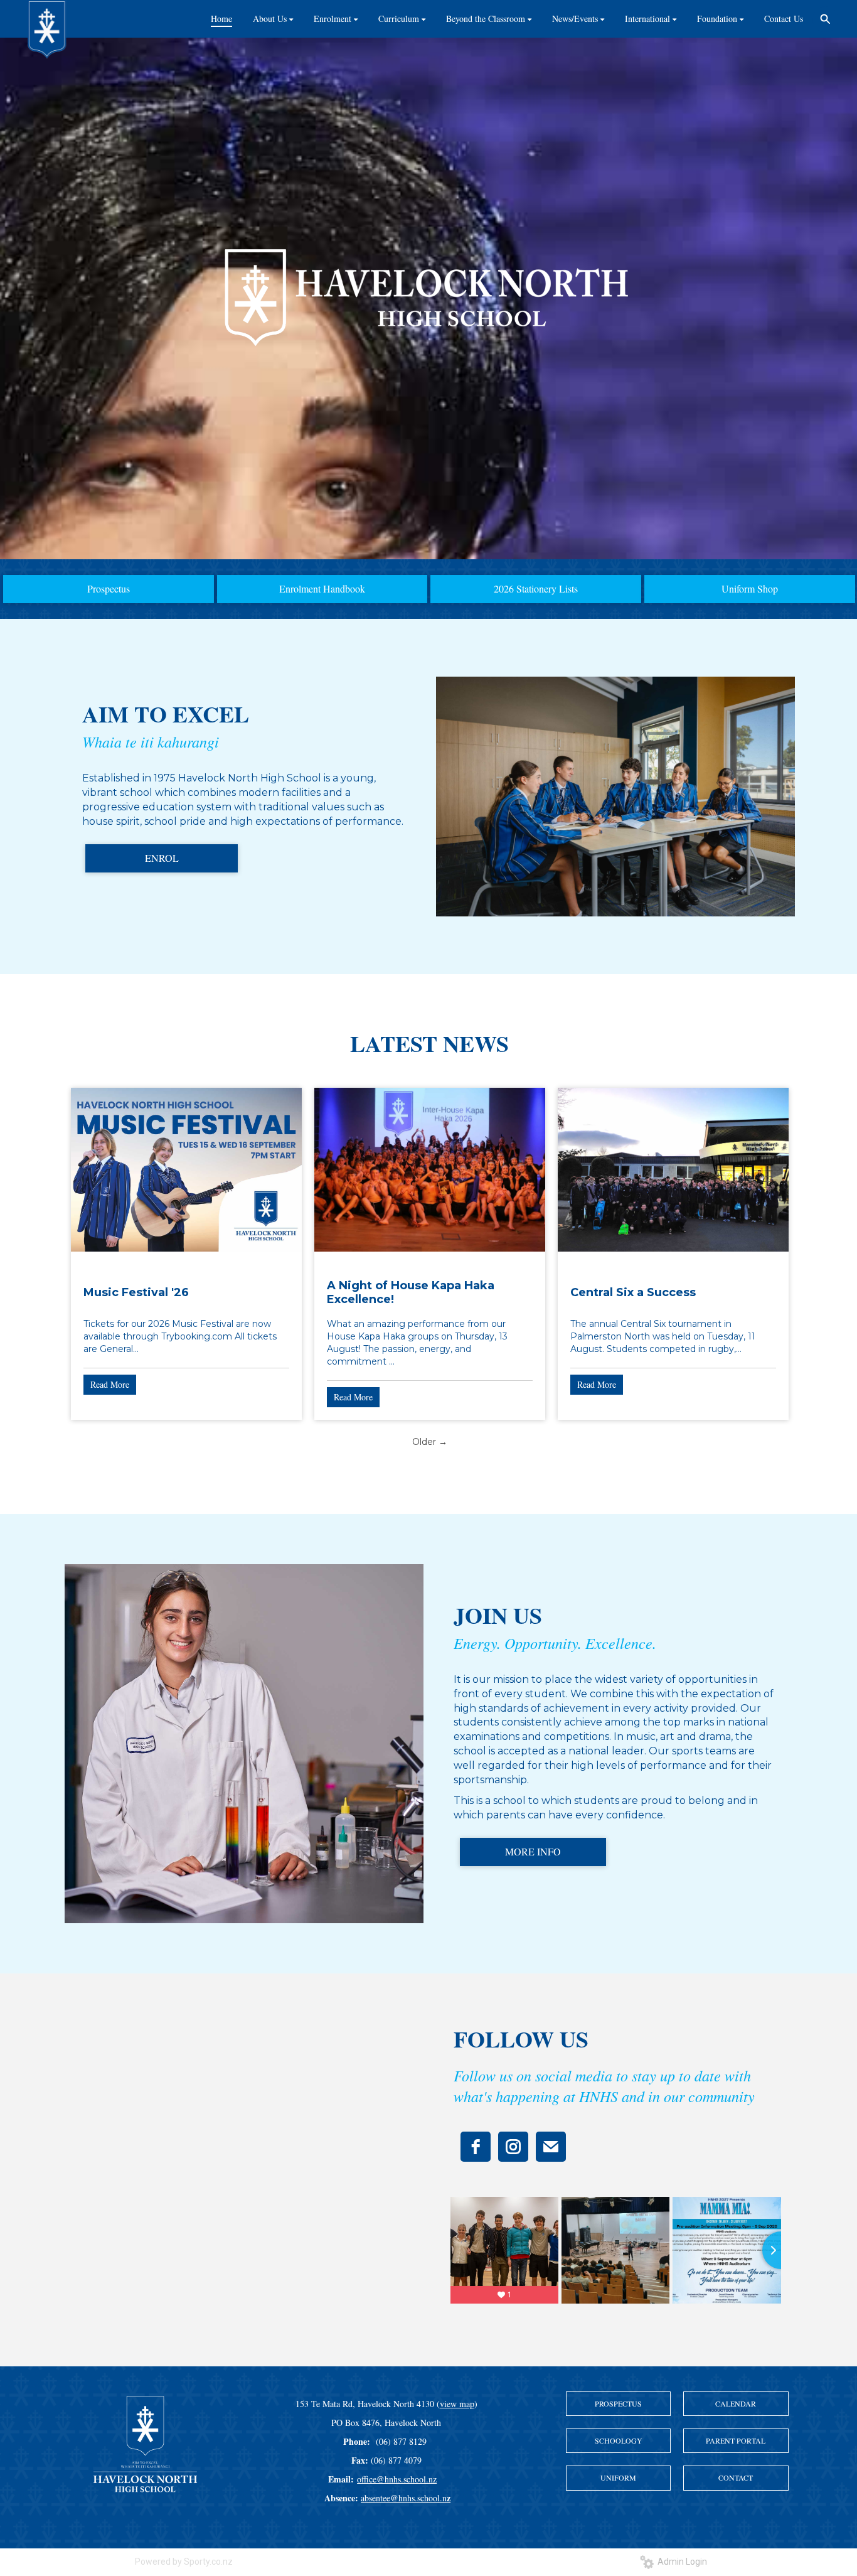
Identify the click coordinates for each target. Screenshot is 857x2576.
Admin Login (680, 2562)
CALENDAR (736, 2403)
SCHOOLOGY (619, 2440)
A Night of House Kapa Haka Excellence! (411, 1292)
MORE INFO (533, 1851)
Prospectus (109, 588)
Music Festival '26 (136, 1292)
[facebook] (476, 2147)
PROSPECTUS (618, 2403)
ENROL (162, 858)
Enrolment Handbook (322, 588)
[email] (551, 2147)
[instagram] (513, 2147)
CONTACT (736, 2477)
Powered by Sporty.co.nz (184, 2562)
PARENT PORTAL (736, 2440)
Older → (430, 1442)
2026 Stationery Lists (536, 588)
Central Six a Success (633, 1292)
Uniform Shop (750, 588)
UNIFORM (618, 2477)
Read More (110, 1384)
